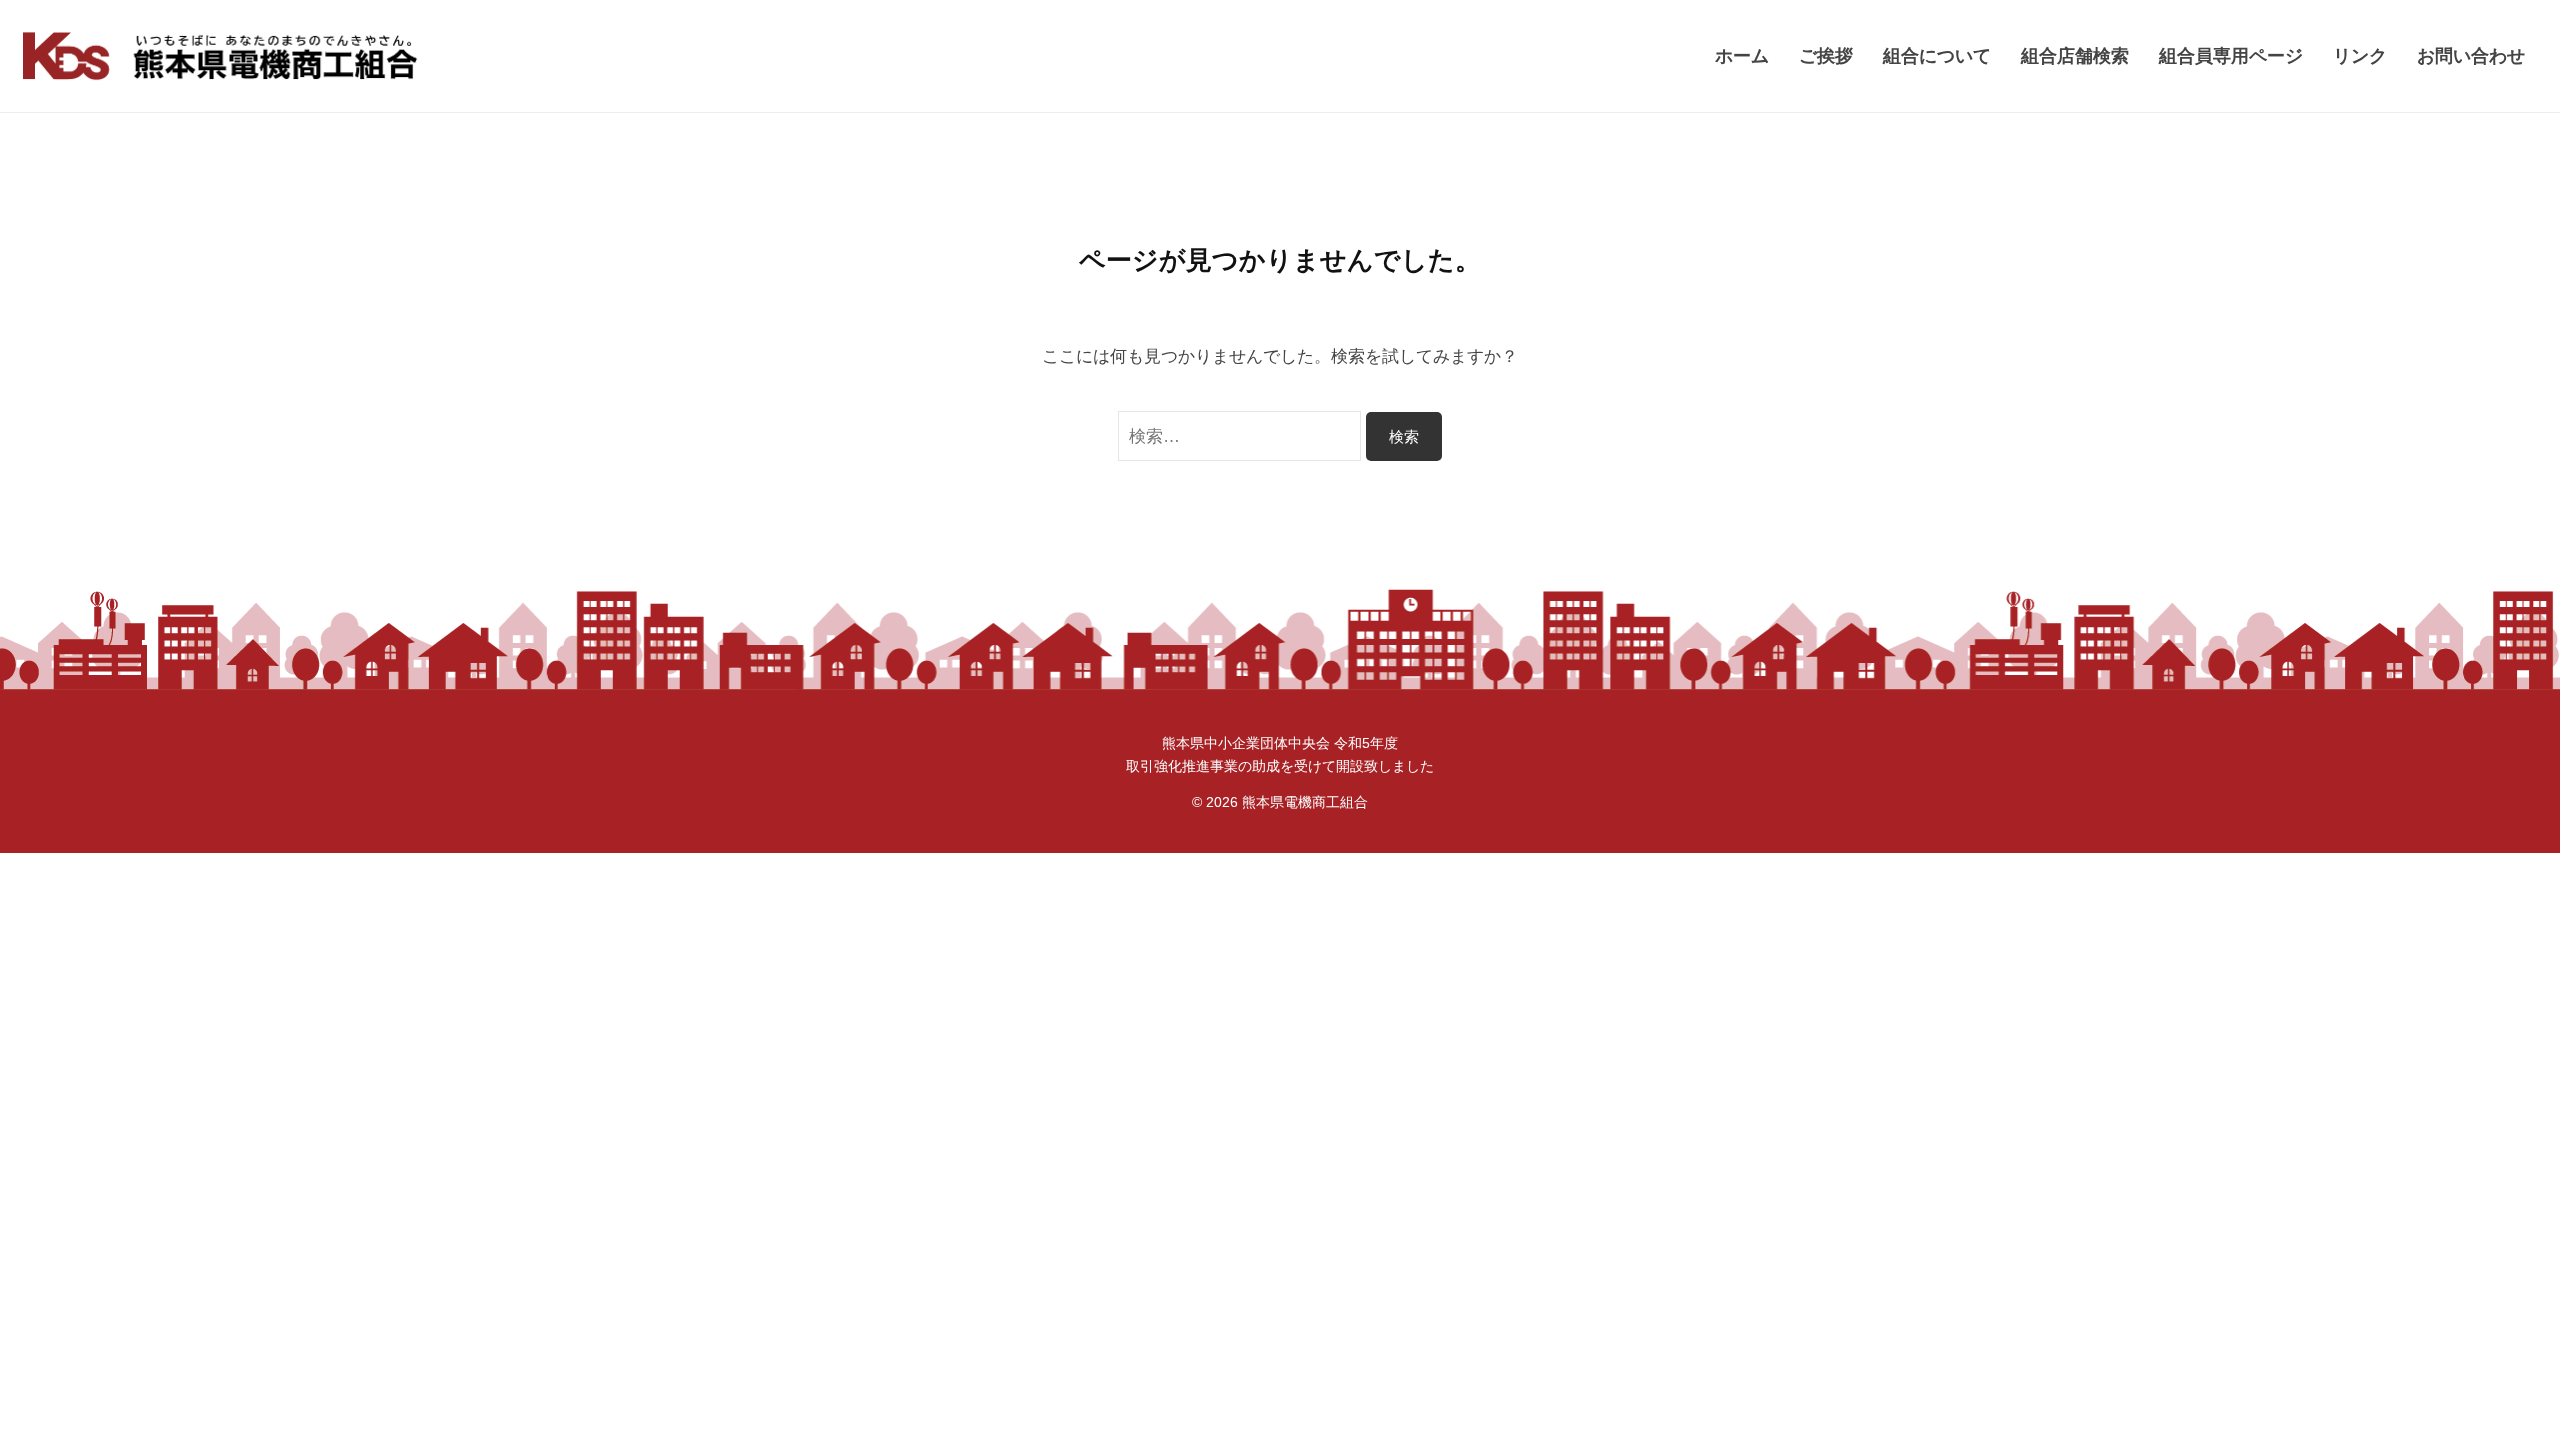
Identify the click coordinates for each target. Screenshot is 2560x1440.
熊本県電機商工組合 (1305, 802)
